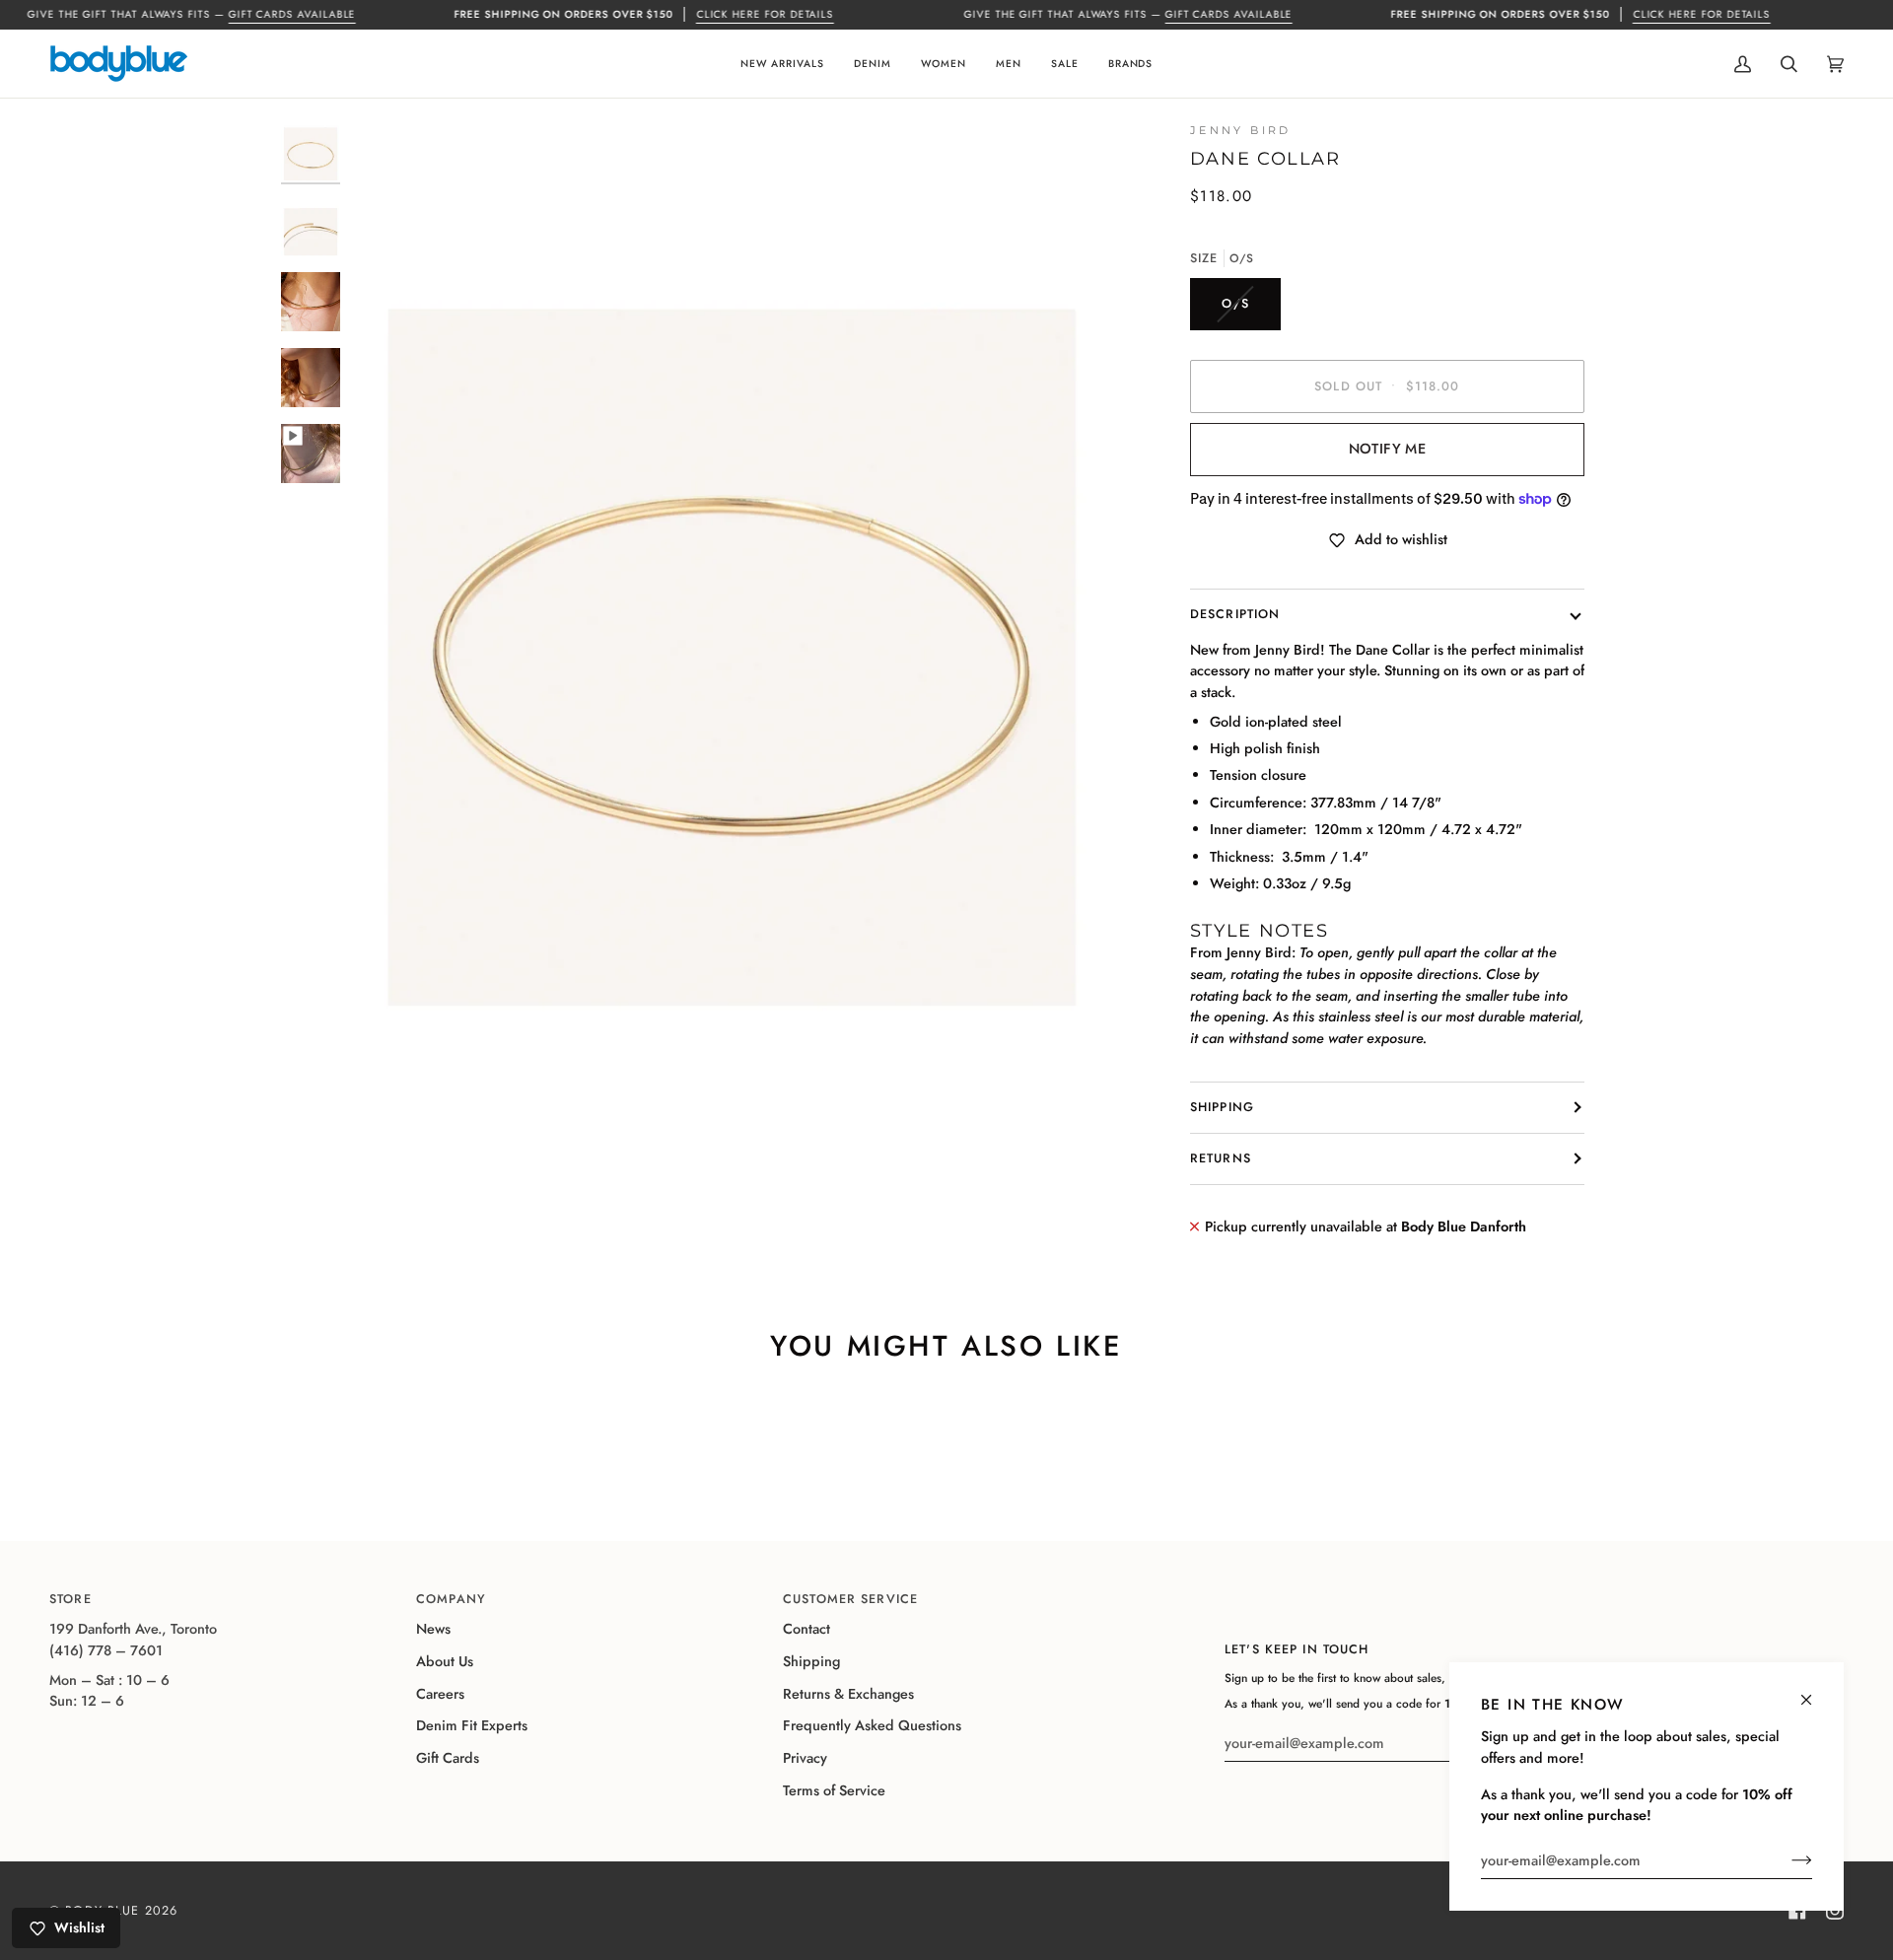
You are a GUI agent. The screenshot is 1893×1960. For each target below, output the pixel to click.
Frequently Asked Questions (872, 1725)
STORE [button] (70, 1599)
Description (1235, 614)
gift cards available (292, 14)
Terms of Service (834, 1790)
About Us (445, 1661)
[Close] (1815, 1691)
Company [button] (451, 1599)
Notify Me (1387, 449)
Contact (806, 1629)
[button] (782, 64)
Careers (440, 1694)
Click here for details (765, 14)
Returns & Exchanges (848, 1694)
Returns (1221, 1158)
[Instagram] (1835, 1911)
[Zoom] (387, 1060)
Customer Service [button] (850, 1599)
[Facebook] (1797, 1911)
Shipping (1222, 1107)
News (433, 1629)
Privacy (805, 1758)
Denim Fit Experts (472, 1725)
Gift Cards (448, 1758)
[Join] (1786, 1860)
